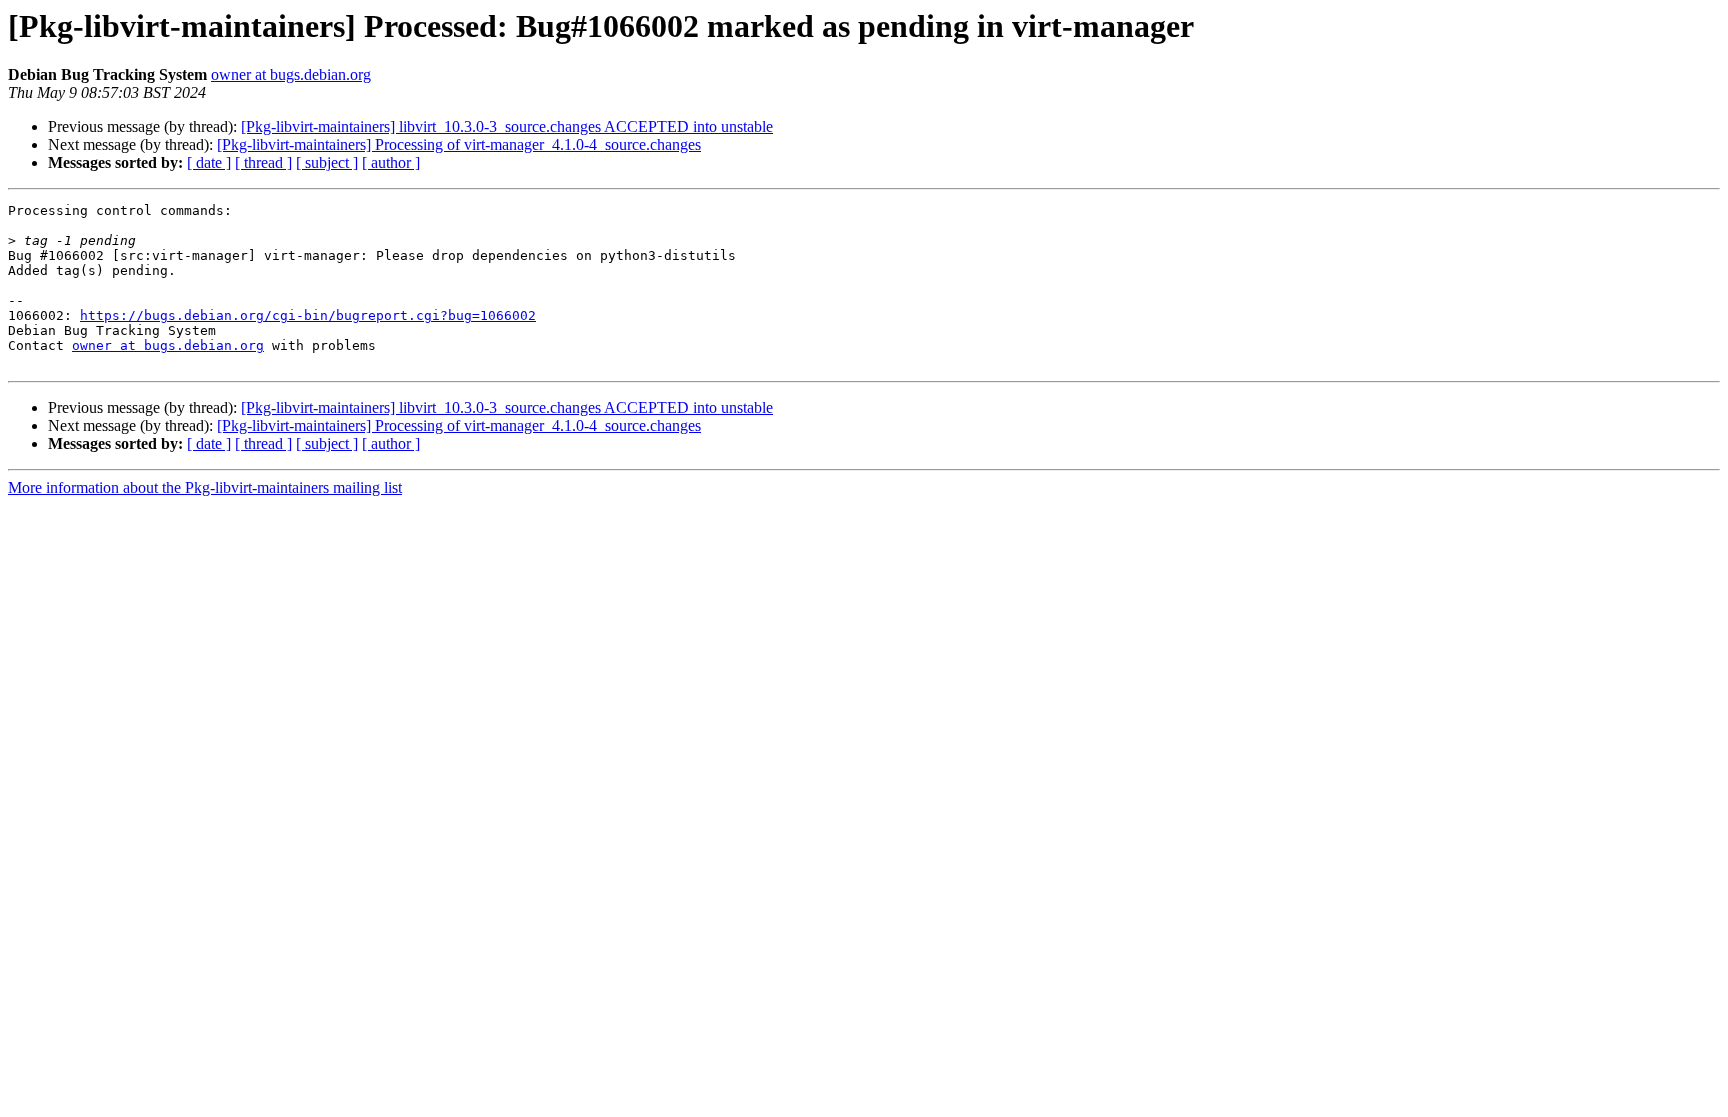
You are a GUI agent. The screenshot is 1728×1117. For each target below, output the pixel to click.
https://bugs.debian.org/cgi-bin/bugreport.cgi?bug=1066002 (308, 315)
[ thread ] (263, 162)
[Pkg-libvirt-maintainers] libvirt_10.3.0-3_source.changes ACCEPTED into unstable (507, 126)
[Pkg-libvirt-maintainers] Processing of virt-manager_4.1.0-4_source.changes (459, 144)
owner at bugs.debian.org (291, 74)
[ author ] (391, 162)
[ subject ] (327, 162)
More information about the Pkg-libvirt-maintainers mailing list (205, 487)
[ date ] (209, 162)
